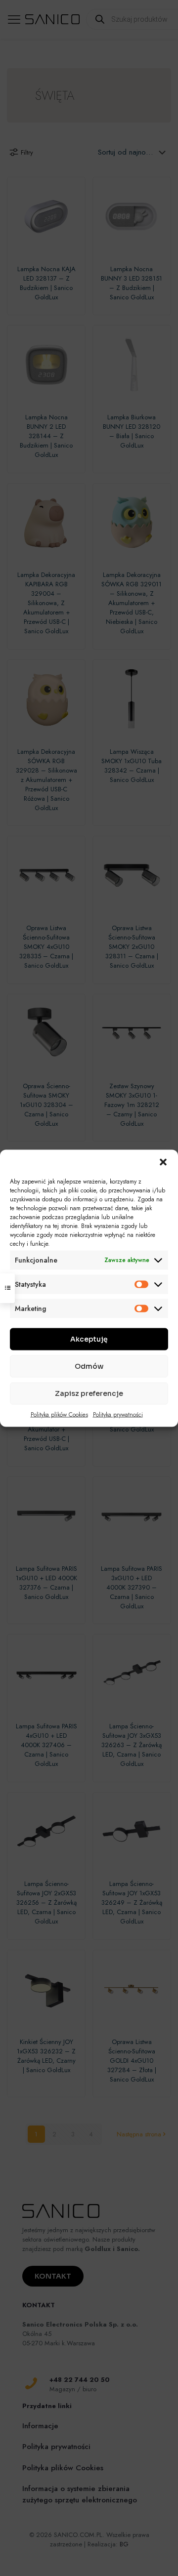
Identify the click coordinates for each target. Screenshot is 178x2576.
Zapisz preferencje (89, 1393)
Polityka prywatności (118, 1414)
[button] (163, 1162)
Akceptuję (89, 1339)
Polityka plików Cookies (59, 1414)
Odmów (89, 1366)
